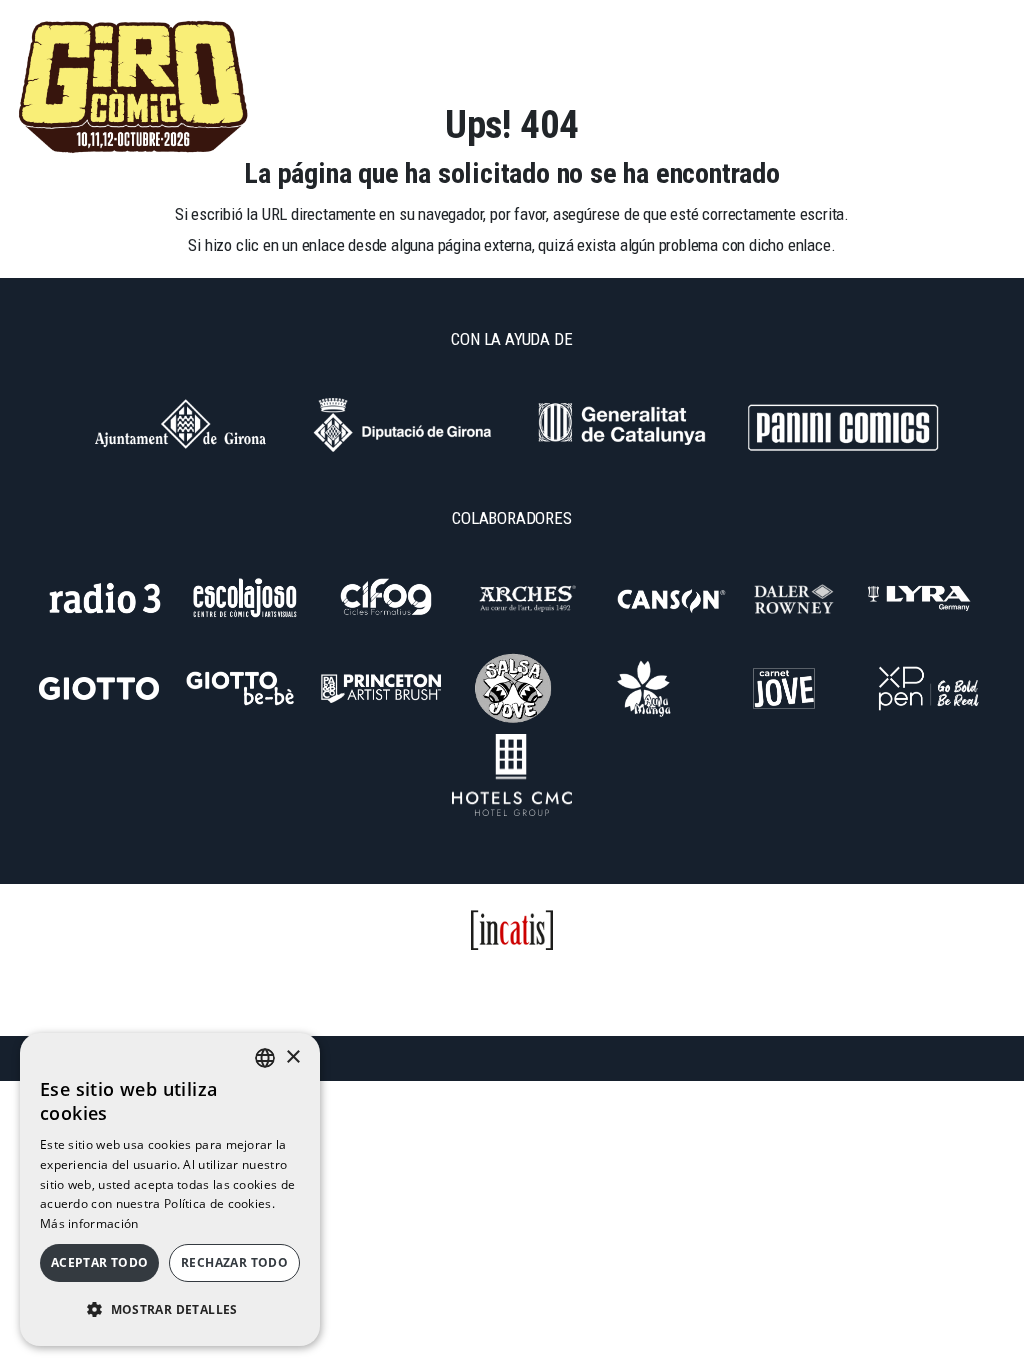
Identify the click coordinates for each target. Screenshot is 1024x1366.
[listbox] (265, 1058)
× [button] (292, 1057)
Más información (89, 1223)
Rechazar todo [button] (234, 1262)
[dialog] (170, 1189)
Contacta (308, 980)
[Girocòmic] (133, 87)
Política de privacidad (444, 980)
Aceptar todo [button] (100, 1262)
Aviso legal (585, 980)
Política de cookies (720, 980)
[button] (170, 1310)
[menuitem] (862, 24)
